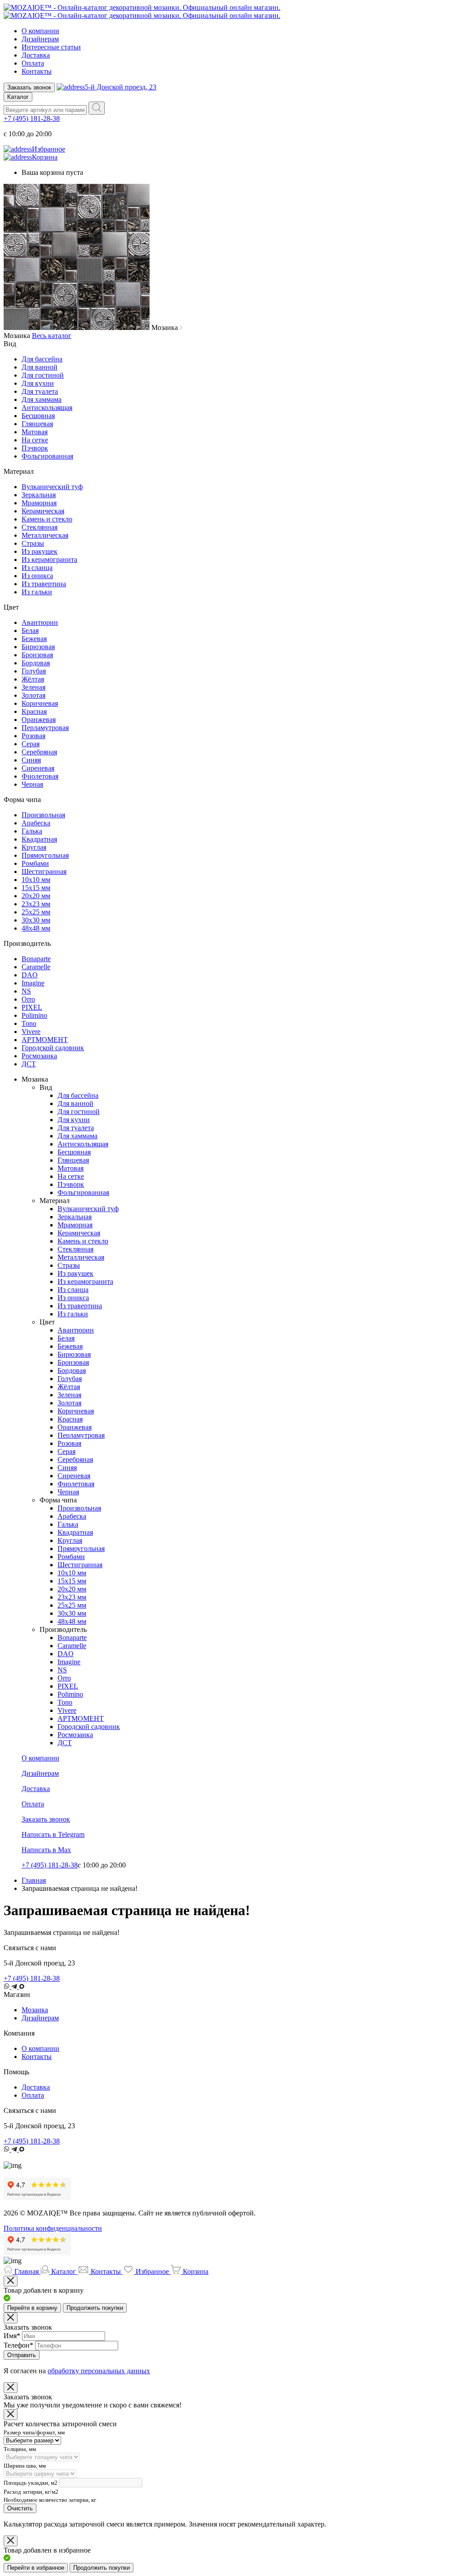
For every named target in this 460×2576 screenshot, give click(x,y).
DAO (30, 975)
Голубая (34, 671)
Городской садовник (53, 1048)
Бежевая (34, 639)
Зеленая (33, 687)
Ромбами (35, 863)
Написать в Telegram (53, 1834)
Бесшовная (38, 416)
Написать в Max (46, 1850)
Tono (29, 1023)
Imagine (33, 983)
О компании (40, 31)
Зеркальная (39, 495)
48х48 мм (36, 928)
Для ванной (40, 367)
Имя (12, 2336)
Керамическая (43, 511)
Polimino (34, 1015)
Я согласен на (77, 2371)
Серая (31, 744)
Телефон (18, 2345)
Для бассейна (42, 359)
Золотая (33, 695)
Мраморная (39, 503)
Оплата (33, 63)
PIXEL (32, 1007)
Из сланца (37, 568)
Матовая (35, 432)
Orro (28, 999)
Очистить (20, 2508)
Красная (34, 711)
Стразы (33, 543)
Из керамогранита (49, 559)
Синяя (31, 760)
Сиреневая (38, 768)
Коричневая (40, 703)
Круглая (34, 847)
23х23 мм (36, 904)
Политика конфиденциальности (53, 2228)
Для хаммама (42, 399)
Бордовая (36, 663)
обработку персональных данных (99, 2371)
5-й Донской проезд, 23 (121, 87)
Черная (32, 784)
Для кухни (38, 383)
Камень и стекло (47, 519)
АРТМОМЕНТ (45, 1040)
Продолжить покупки (95, 2308)
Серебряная (39, 752)
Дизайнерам (40, 39)
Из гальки (37, 592)
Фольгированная (47, 456)
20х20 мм (36, 896)
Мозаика (35, 2010)
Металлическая (45, 535)
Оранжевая (39, 720)
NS (26, 991)
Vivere (31, 1032)
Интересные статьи (51, 47)
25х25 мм (36, 912)
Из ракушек (40, 551)
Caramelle (36, 967)
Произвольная (43, 815)
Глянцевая (37, 424)
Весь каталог (52, 336)
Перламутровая (45, 728)
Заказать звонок (29, 87)
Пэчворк (35, 448)
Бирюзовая (38, 647)
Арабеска (36, 823)
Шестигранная (44, 871)
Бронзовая (37, 655)
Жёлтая (33, 679)
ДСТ (29, 1064)
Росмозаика (39, 1056)
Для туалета (40, 391)
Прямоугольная (45, 855)
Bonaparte (36, 959)
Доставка (36, 55)
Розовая (33, 736)
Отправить (22, 2355)
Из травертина (44, 584)
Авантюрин (40, 622)
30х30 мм (36, 920)
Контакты (37, 71)
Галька (32, 831)
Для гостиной (43, 375)
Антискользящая (47, 408)
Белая (30, 631)
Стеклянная (40, 527)
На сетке (35, 440)
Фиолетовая (40, 776)
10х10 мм (36, 880)
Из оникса (37, 576)
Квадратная (39, 839)
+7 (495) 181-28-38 (32, 118)
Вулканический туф (52, 487)
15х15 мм (36, 888)
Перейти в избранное (36, 2568)
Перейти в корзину (32, 2308)
